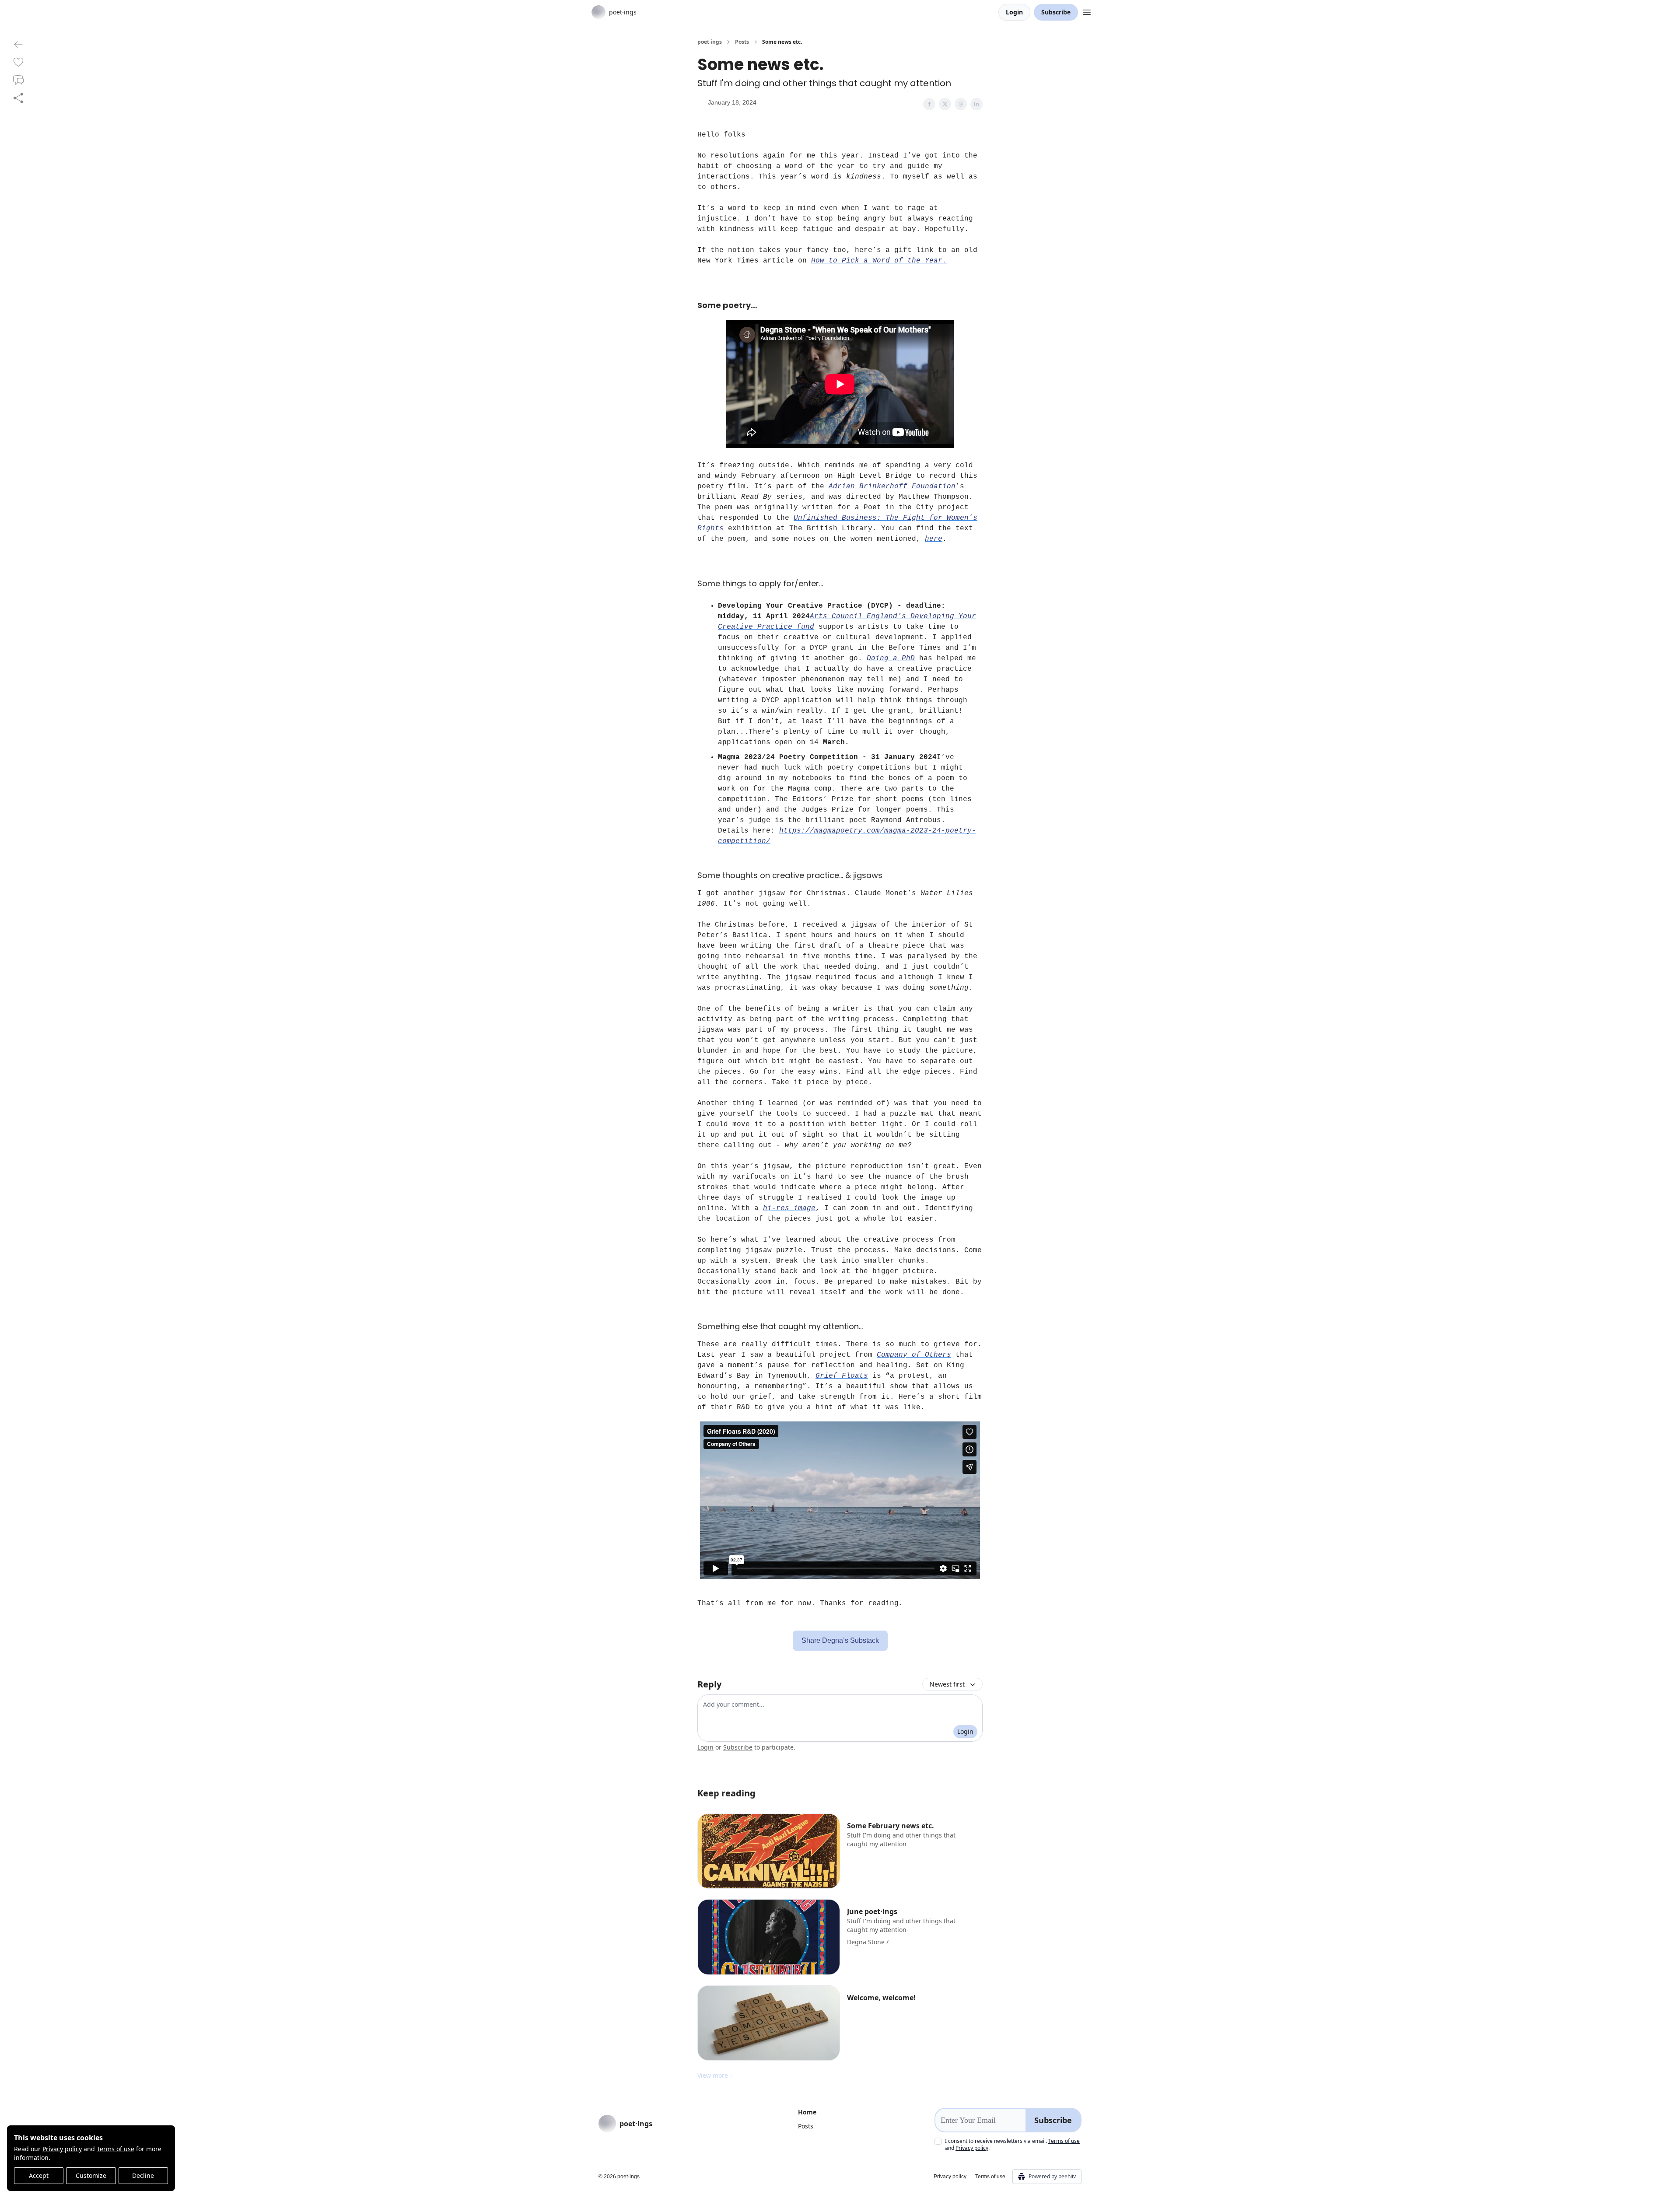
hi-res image (789, 1208)
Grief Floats (842, 1376)
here (934, 539)
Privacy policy (62, 2149)
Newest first (947, 1684)
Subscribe (1056, 12)
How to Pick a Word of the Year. (879, 261)
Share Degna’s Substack (840, 1640)
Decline (143, 2175)
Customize (91, 2175)
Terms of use (115, 2149)
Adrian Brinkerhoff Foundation (892, 486)
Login (1014, 12)
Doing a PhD (891, 658)
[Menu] (1087, 11)
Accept (39, 2175)
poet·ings (710, 42)
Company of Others (914, 1355)
